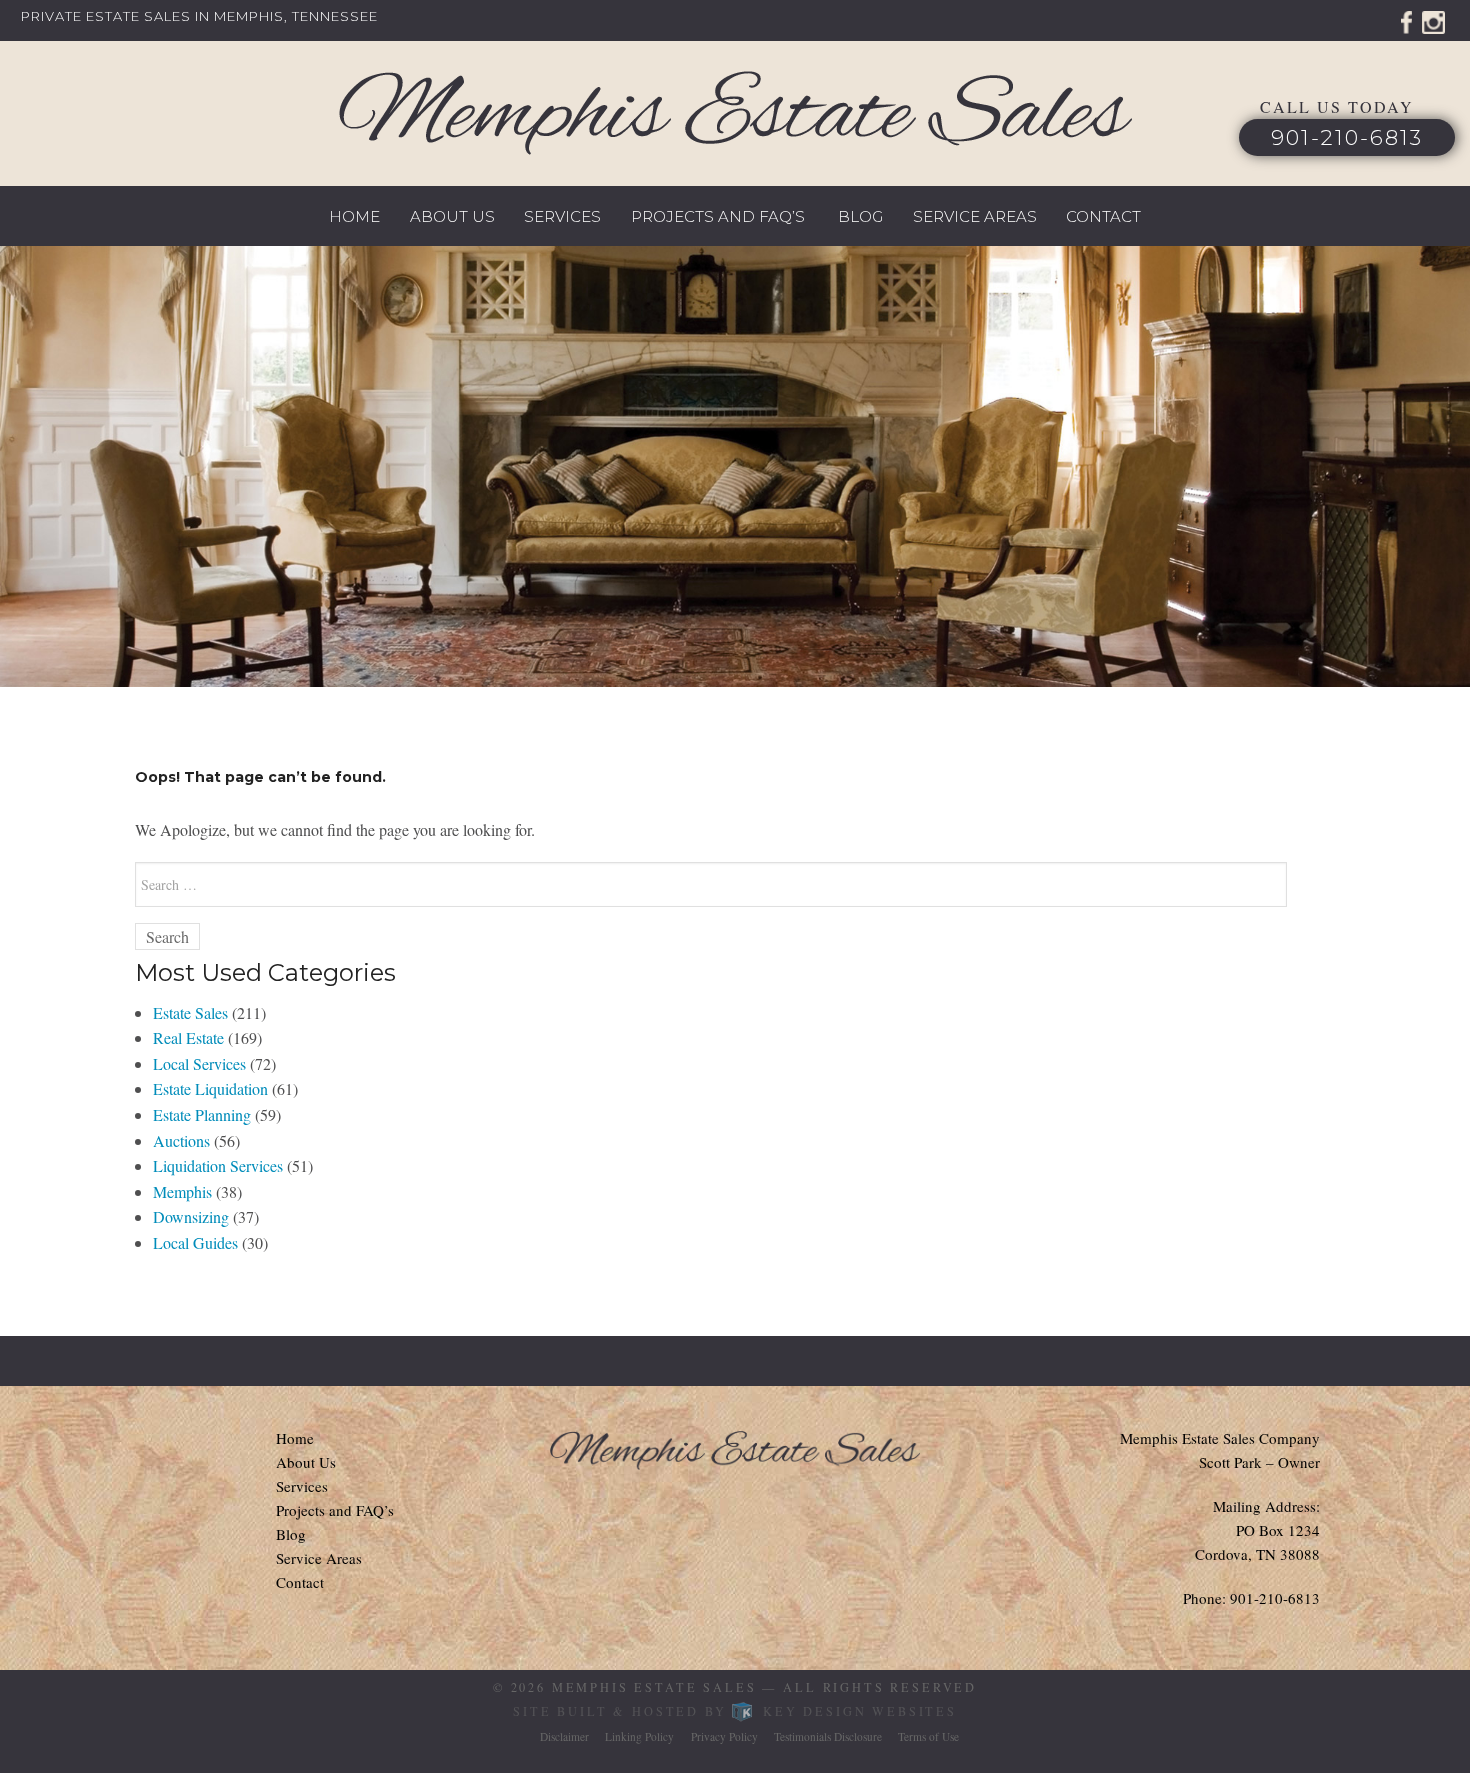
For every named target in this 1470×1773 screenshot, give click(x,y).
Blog (860, 216)
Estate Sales (190, 1012)
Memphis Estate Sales (654, 1687)
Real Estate (188, 1037)
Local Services (199, 1063)
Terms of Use (928, 1736)
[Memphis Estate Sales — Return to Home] (735, 113)
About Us (452, 216)
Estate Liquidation (210, 1088)
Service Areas (975, 216)
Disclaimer (564, 1736)
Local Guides (195, 1242)
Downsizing (191, 1216)
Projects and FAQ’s (718, 216)
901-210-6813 (1347, 137)
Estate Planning (202, 1114)
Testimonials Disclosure (828, 1736)
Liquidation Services (218, 1165)
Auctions (181, 1140)
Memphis (182, 1191)
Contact (1103, 216)
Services (562, 216)
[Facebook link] (1406, 19)
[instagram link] (1433, 19)
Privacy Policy (724, 1736)
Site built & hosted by (735, 1711)
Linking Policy (639, 1736)
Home (354, 216)
